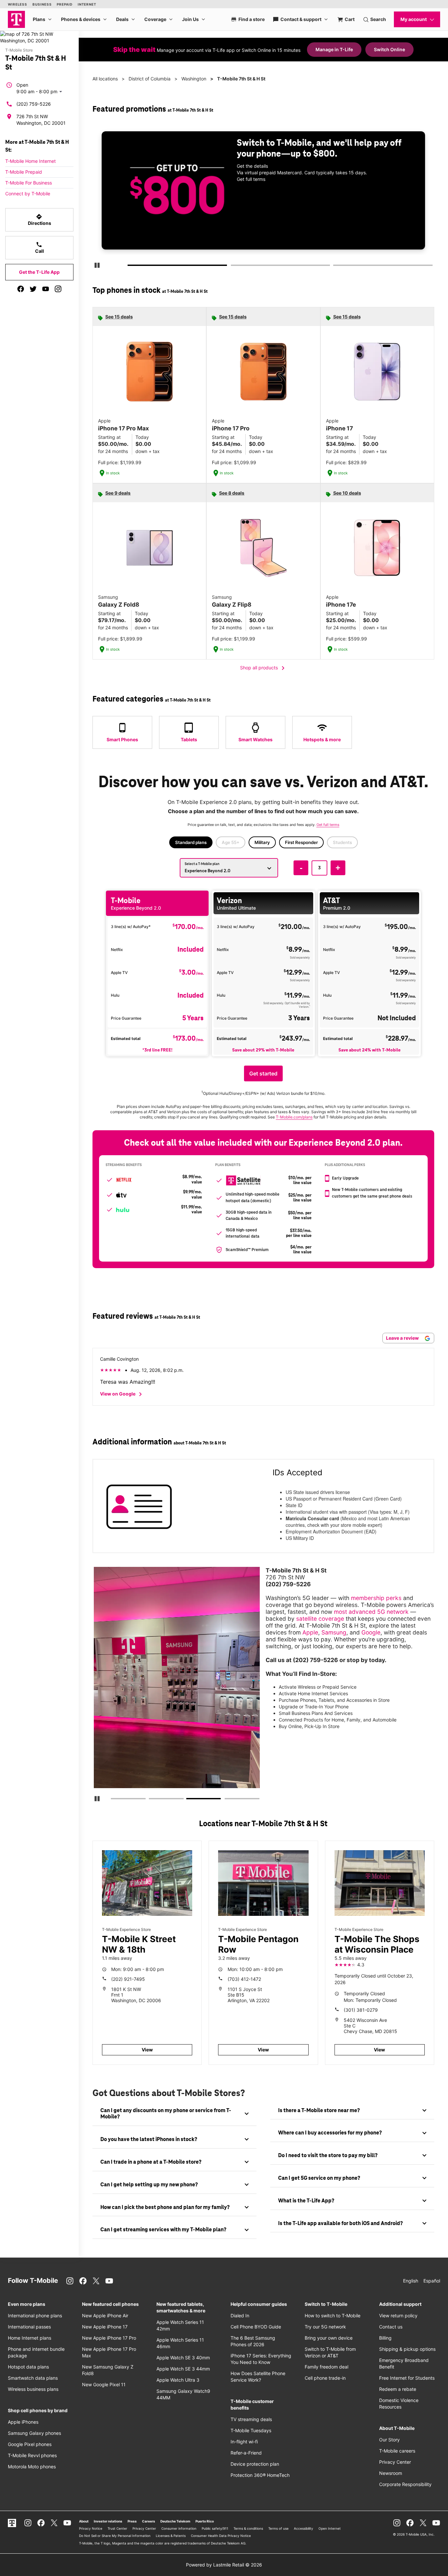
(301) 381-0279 (361, 2010)
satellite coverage (320, 1619)
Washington (194, 79)
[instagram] (58, 289)
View (147, 2050)
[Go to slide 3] (335, 267)
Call (40, 248)
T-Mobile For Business (29, 183)
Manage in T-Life (334, 49)
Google (371, 1632)
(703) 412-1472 (244, 1979)
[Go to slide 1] (130, 267)
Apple (310, 1632)
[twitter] (33, 289)
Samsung (334, 1632)
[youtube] (46, 289)
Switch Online (389, 49)
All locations (105, 79)
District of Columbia (150, 79)
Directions (40, 220)
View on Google (122, 1394)
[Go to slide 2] (233, 267)
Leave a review (403, 1338)
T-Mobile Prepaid (24, 172)
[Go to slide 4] (227, 1800)
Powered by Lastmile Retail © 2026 (224, 2565)
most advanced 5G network (371, 1612)
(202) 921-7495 (128, 1979)
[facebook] (21, 289)
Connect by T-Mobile (28, 194)
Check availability (266, 202)
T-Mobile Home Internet (31, 161)
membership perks (376, 1598)
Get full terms (389, 224)
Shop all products (264, 668)
